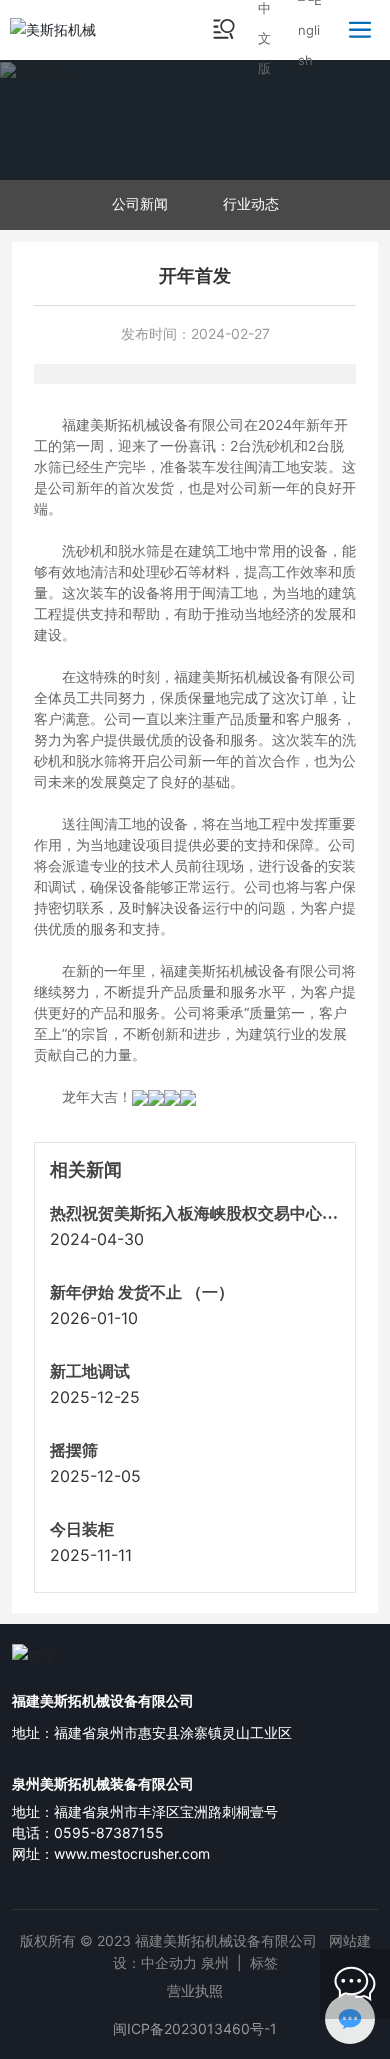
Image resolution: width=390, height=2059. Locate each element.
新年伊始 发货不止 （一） (142, 1292)
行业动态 (251, 203)
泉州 (215, 1962)
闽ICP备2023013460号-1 (195, 2028)
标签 (264, 1962)
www (70, 1853)
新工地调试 (90, 1371)
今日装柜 (82, 1529)
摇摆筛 (74, 1450)
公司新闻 (140, 203)
